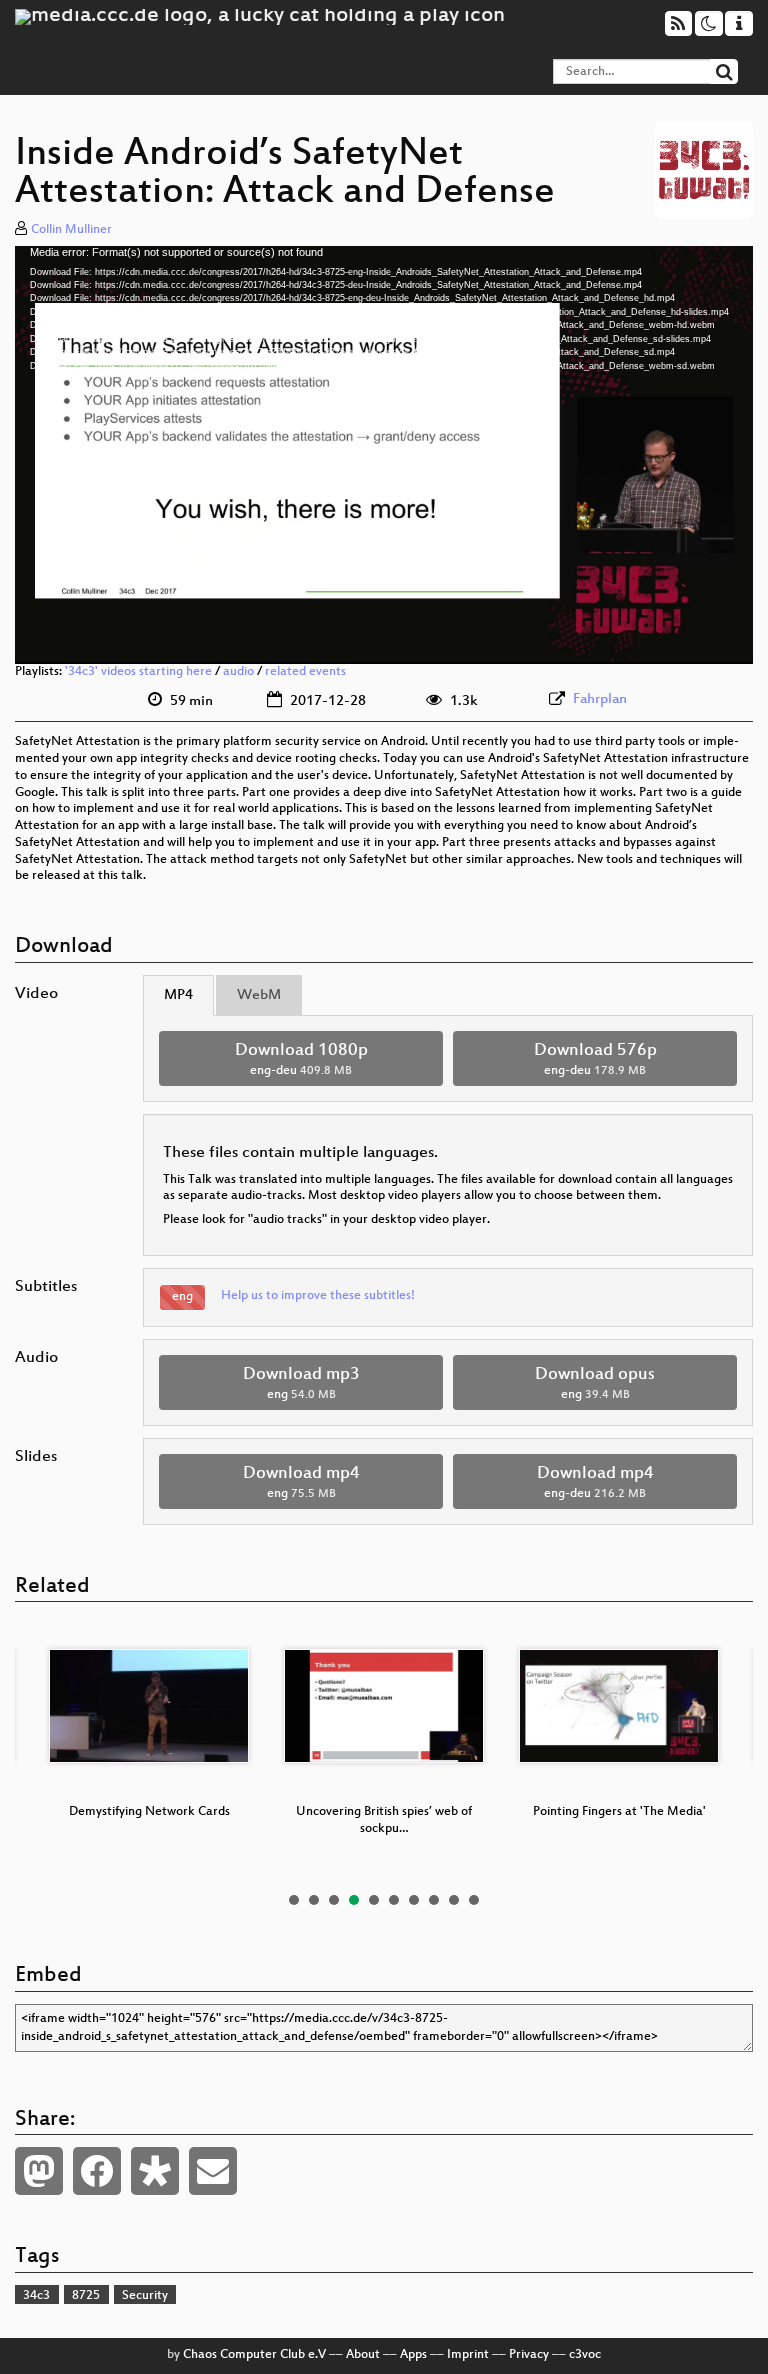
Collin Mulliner (71, 230)
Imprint (468, 2355)
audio (238, 672)
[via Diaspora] (155, 2171)
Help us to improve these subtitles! (318, 1296)
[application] (384, 455)
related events (305, 672)
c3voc (585, 2355)
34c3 (36, 2296)
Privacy (529, 2355)
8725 (86, 2296)
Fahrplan (600, 699)
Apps (413, 2355)
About (363, 2355)
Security (145, 2296)
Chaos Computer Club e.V (254, 2355)
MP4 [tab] (178, 995)
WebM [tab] (259, 995)
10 (474, 1900)
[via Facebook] (97, 2171)
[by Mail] (213, 2171)
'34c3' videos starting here (138, 672)
